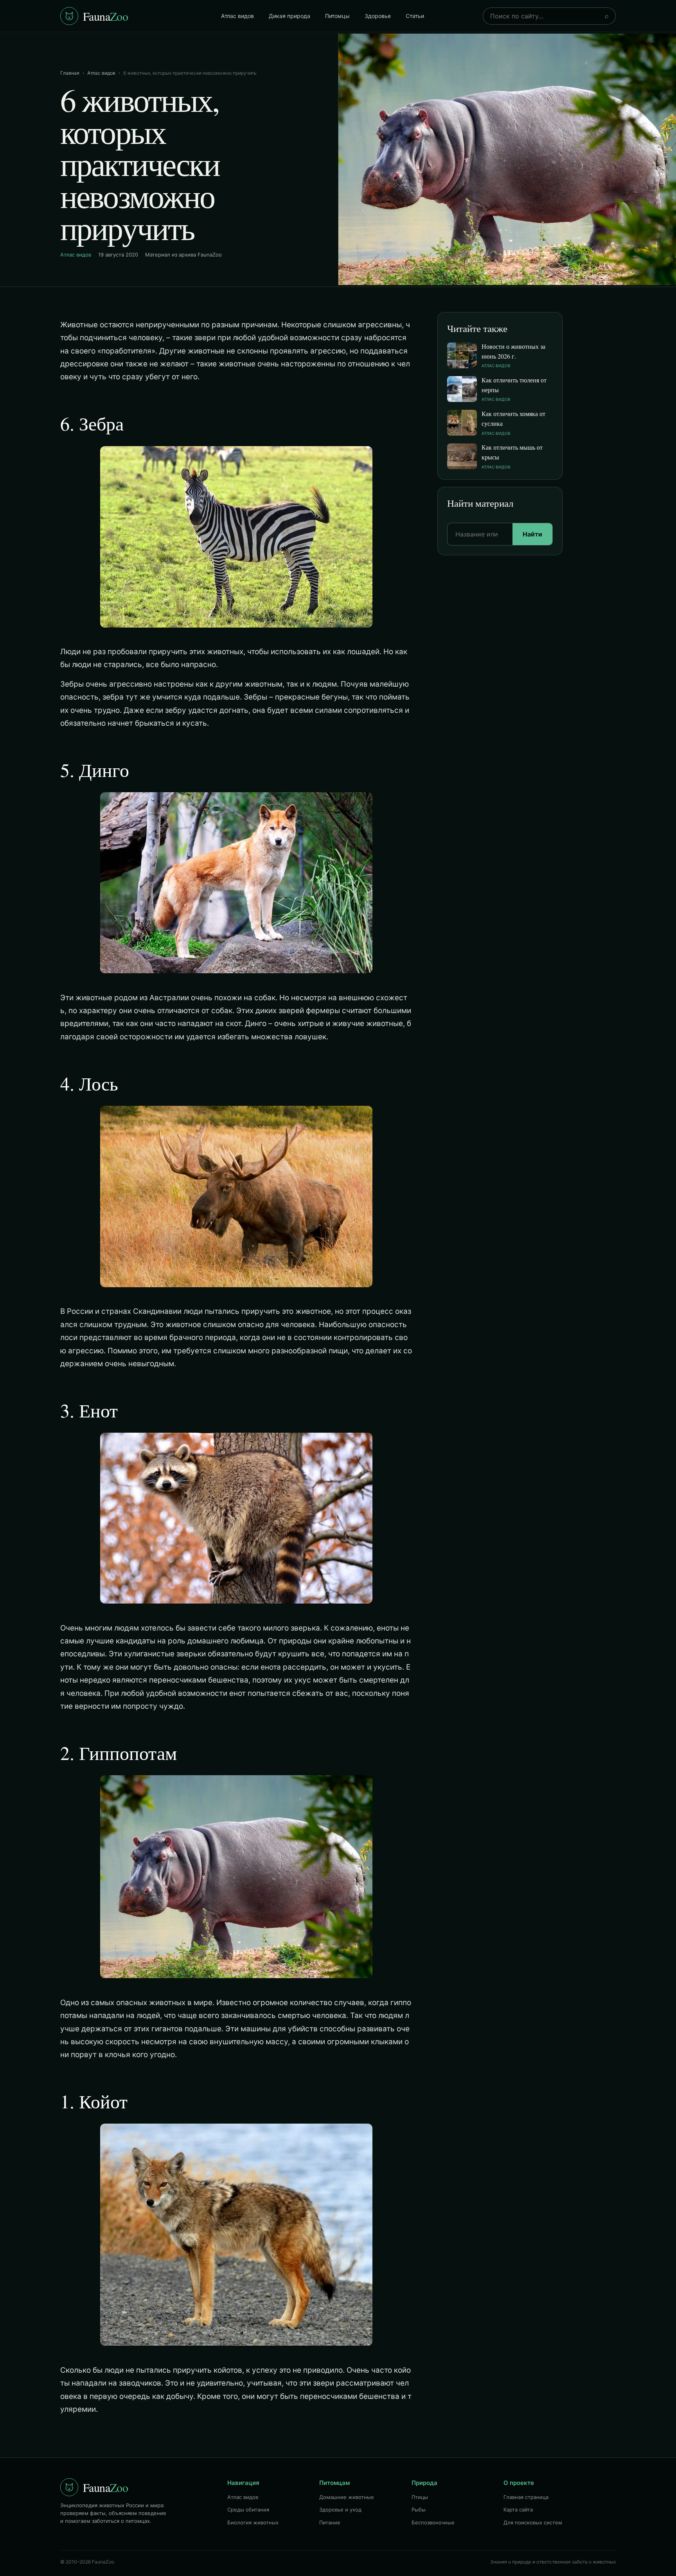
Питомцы (337, 16)
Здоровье (378, 16)
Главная (70, 73)
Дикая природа (289, 16)
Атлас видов (237, 16)
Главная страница (526, 2497)
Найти (532, 534)
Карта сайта (518, 2510)
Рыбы (419, 2510)
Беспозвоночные (433, 2522)
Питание (330, 2522)
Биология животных (253, 2522)
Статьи (415, 16)
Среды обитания (248, 2510)
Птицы (420, 2497)
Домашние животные (347, 2497)
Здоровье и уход (340, 2510)
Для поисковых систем (533, 2522)
